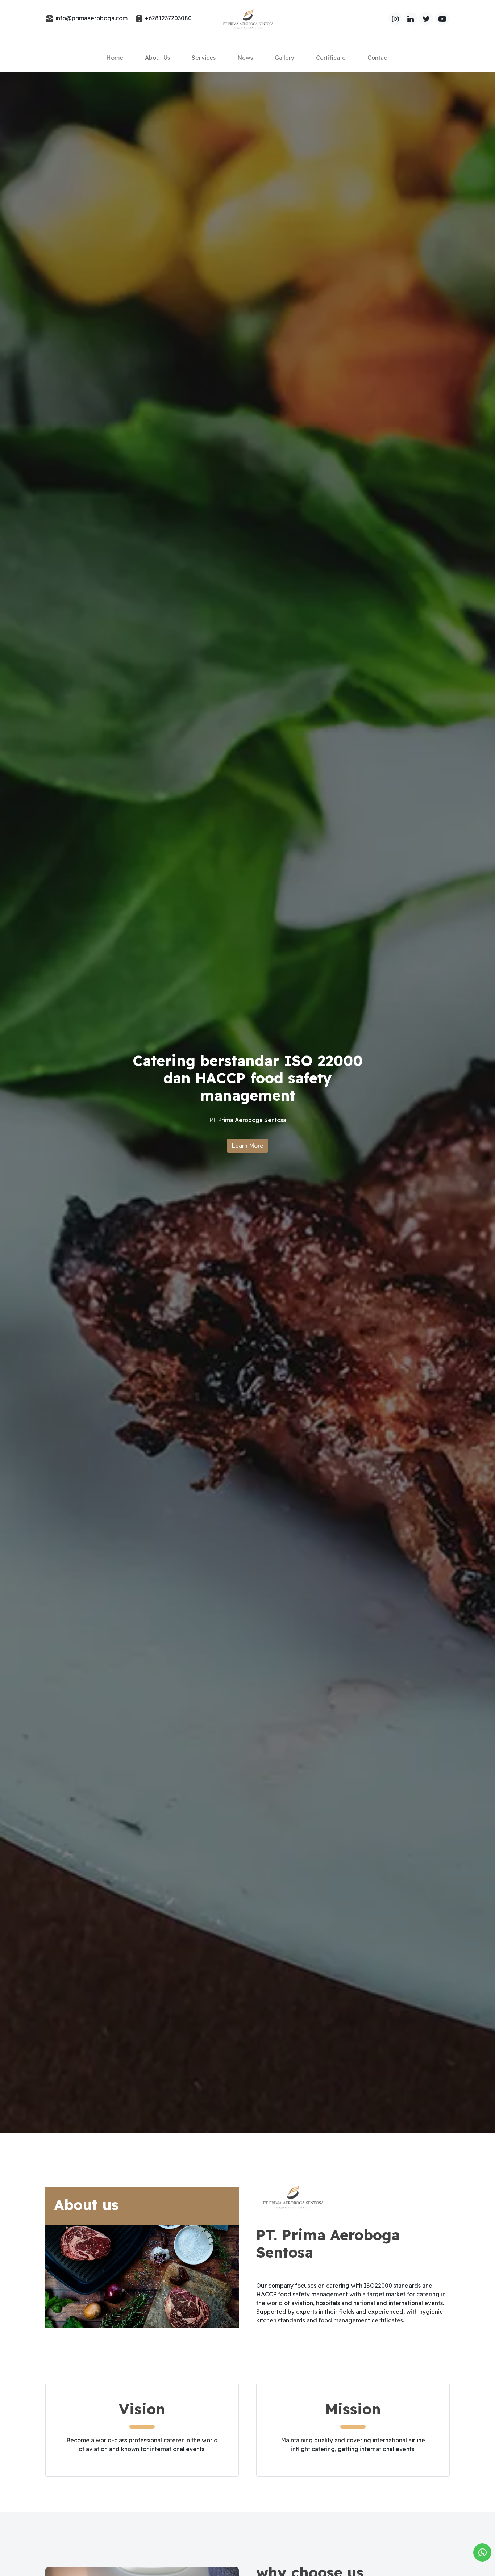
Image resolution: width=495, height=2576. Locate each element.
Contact (378, 58)
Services (204, 58)
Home (115, 58)
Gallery (284, 58)
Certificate (331, 58)
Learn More (247, 1146)
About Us (157, 58)
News (245, 58)
